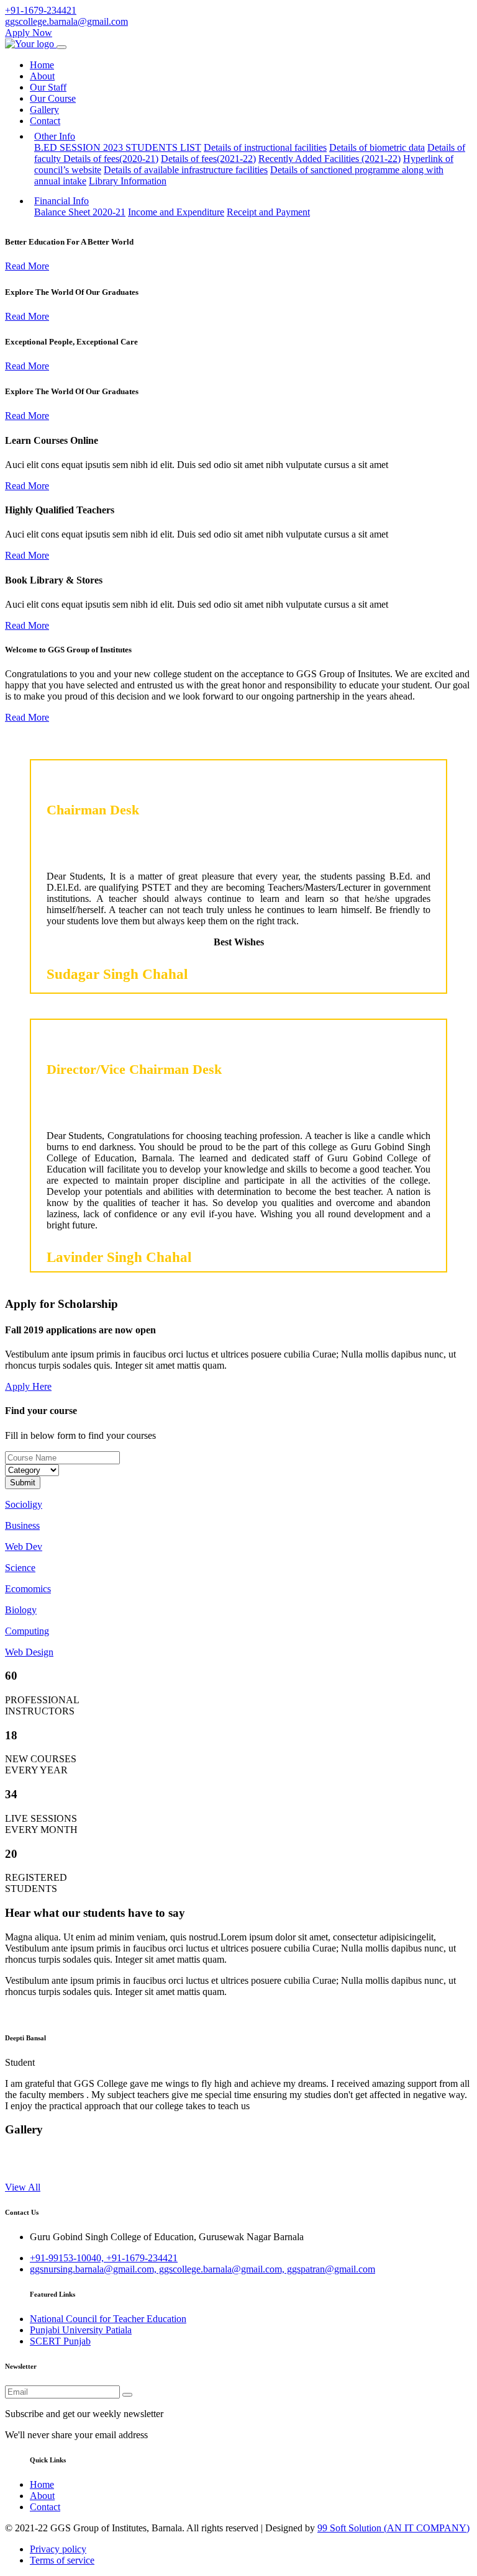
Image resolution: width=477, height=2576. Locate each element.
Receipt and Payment (268, 212)
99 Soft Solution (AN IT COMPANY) (393, 2528)
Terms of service (62, 2560)
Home (42, 65)
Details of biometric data (377, 147)
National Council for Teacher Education (108, 2319)
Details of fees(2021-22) (208, 159)
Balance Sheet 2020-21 (80, 212)
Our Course (53, 98)
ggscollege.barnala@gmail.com (66, 21)
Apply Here (28, 1386)
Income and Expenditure (176, 212)
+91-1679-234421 (41, 10)
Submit (23, 1483)
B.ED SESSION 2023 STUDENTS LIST (118, 147)
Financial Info (61, 201)
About (42, 76)
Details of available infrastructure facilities (186, 170)
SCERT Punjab (60, 2341)
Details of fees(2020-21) (111, 159)
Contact (45, 121)
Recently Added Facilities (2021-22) (329, 159)
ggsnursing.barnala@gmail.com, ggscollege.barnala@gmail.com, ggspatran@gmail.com (202, 2269)
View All (23, 2187)
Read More (27, 266)
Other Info (55, 136)
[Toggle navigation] (61, 47)
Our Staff (48, 87)
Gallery (44, 110)
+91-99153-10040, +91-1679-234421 (104, 2258)
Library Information (128, 181)
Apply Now (29, 33)
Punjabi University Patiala (81, 2330)
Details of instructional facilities (265, 147)
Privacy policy (58, 2549)
